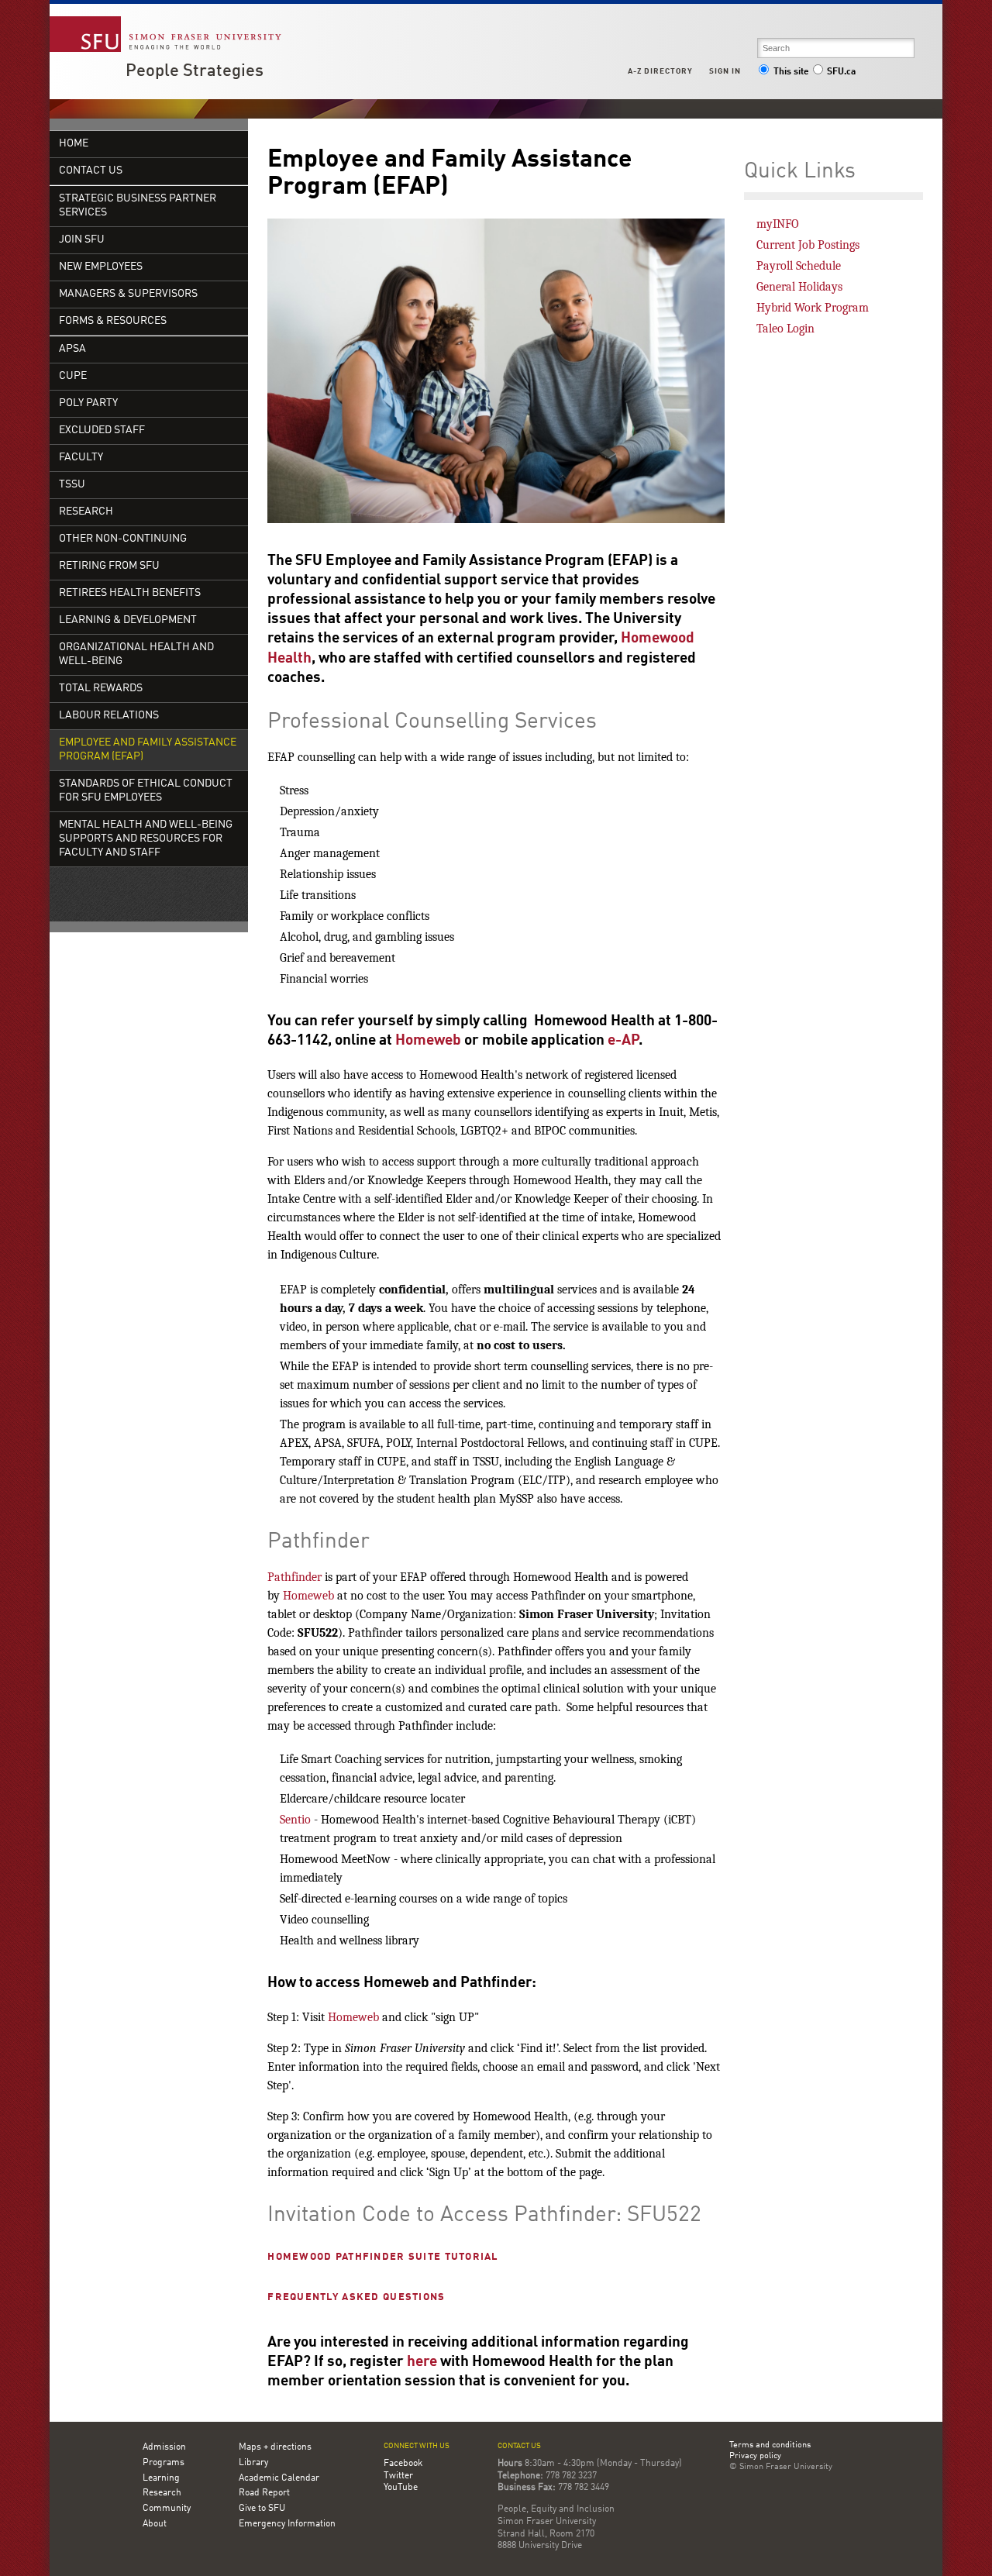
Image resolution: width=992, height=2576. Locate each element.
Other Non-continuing (123, 539)
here (422, 2362)
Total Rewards (101, 689)
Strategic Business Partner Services (138, 206)
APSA (72, 349)
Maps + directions (275, 2447)
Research (86, 512)
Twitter (398, 2476)
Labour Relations (109, 716)
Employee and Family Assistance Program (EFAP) (148, 750)
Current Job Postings (808, 245)
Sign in (725, 71)
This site (791, 72)
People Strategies (195, 71)
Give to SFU (262, 2509)
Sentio (295, 1820)
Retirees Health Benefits (130, 593)
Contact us (519, 2446)
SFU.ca (841, 72)
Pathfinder (294, 1577)
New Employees (101, 267)
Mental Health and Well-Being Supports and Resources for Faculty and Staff (146, 839)
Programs (164, 2463)
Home (74, 144)
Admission (164, 2447)
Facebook (403, 2464)
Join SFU (82, 240)
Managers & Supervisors (128, 294)
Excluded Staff (102, 430)
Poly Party (88, 403)
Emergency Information (287, 2524)
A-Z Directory (660, 71)
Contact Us (91, 171)
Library (253, 2463)
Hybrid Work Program (813, 308)
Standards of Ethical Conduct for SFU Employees (146, 791)
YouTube (401, 2488)
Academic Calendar (279, 2478)
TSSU (72, 485)
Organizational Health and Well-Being (136, 654)
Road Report (264, 2493)
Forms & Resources (113, 321)
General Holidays (799, 287)
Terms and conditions (770, 2446)
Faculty (81, 458)
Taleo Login (785, 329)
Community (167, 2509)
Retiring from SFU (109, 566)
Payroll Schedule (799, 266)
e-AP (623, 1041)
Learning (161, 2478)
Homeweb (428, 1041)
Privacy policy (755, 2457)
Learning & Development (128, 620)
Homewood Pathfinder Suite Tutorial (383, 2257)
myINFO (778, 224)
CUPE (73, 376)
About (155, 2524)
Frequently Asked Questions (356, 2297)
